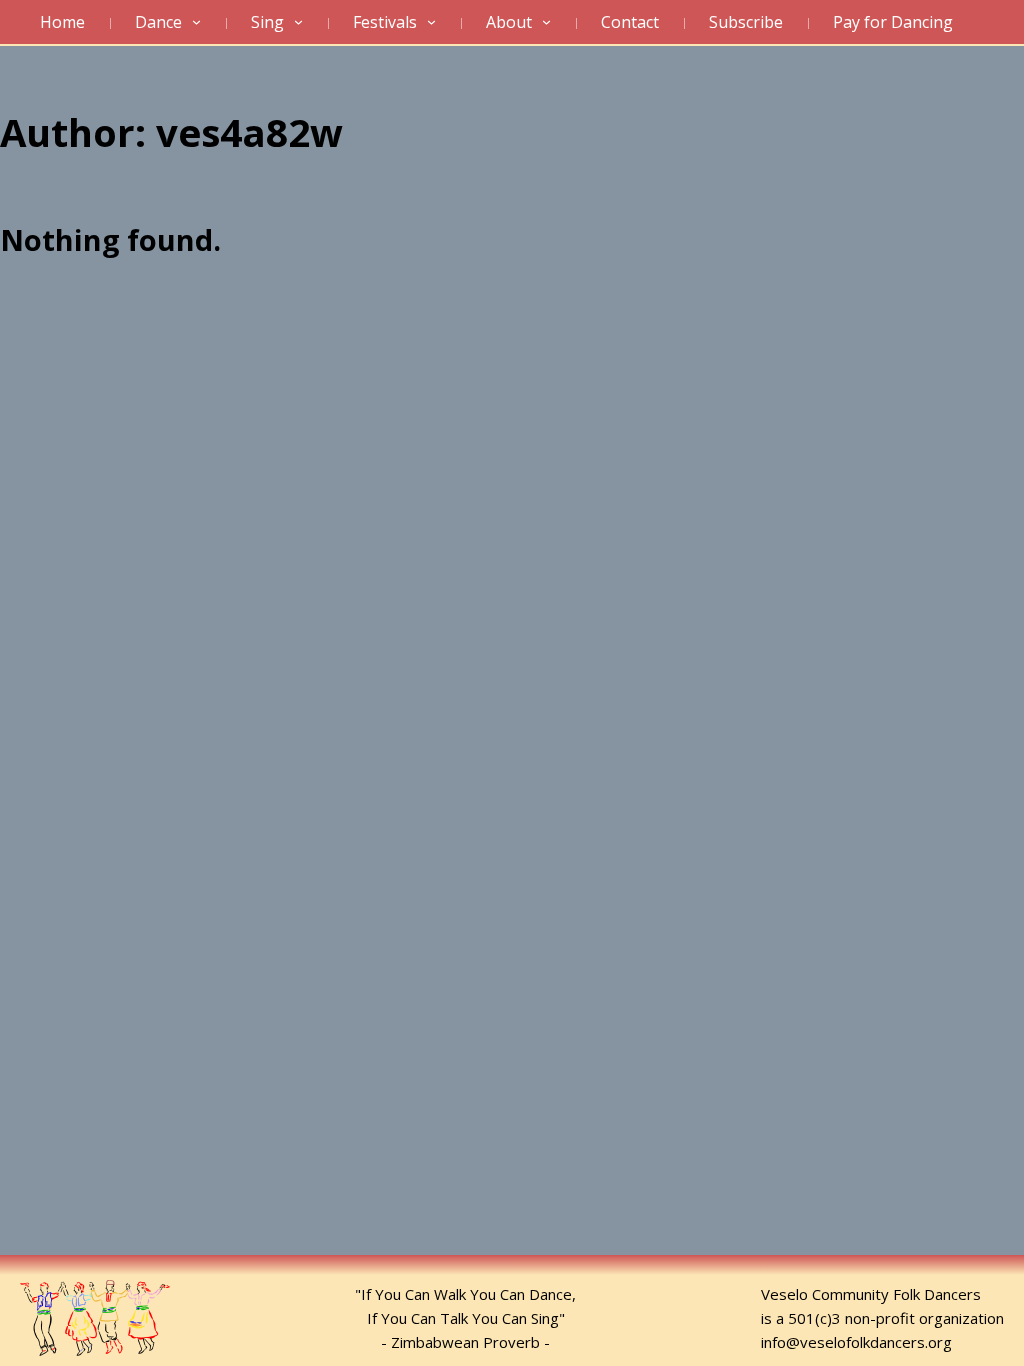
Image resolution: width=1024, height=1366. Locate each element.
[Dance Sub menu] (201, 22)
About (509, 22)
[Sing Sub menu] (303, 22)
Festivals (385, 22)
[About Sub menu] (551, 22)
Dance (158, 22)
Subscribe (746, 22)
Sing (267, 22)
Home (62, 22)
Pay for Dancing (893, 22)
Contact (630, 22)
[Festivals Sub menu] (436, 22)
